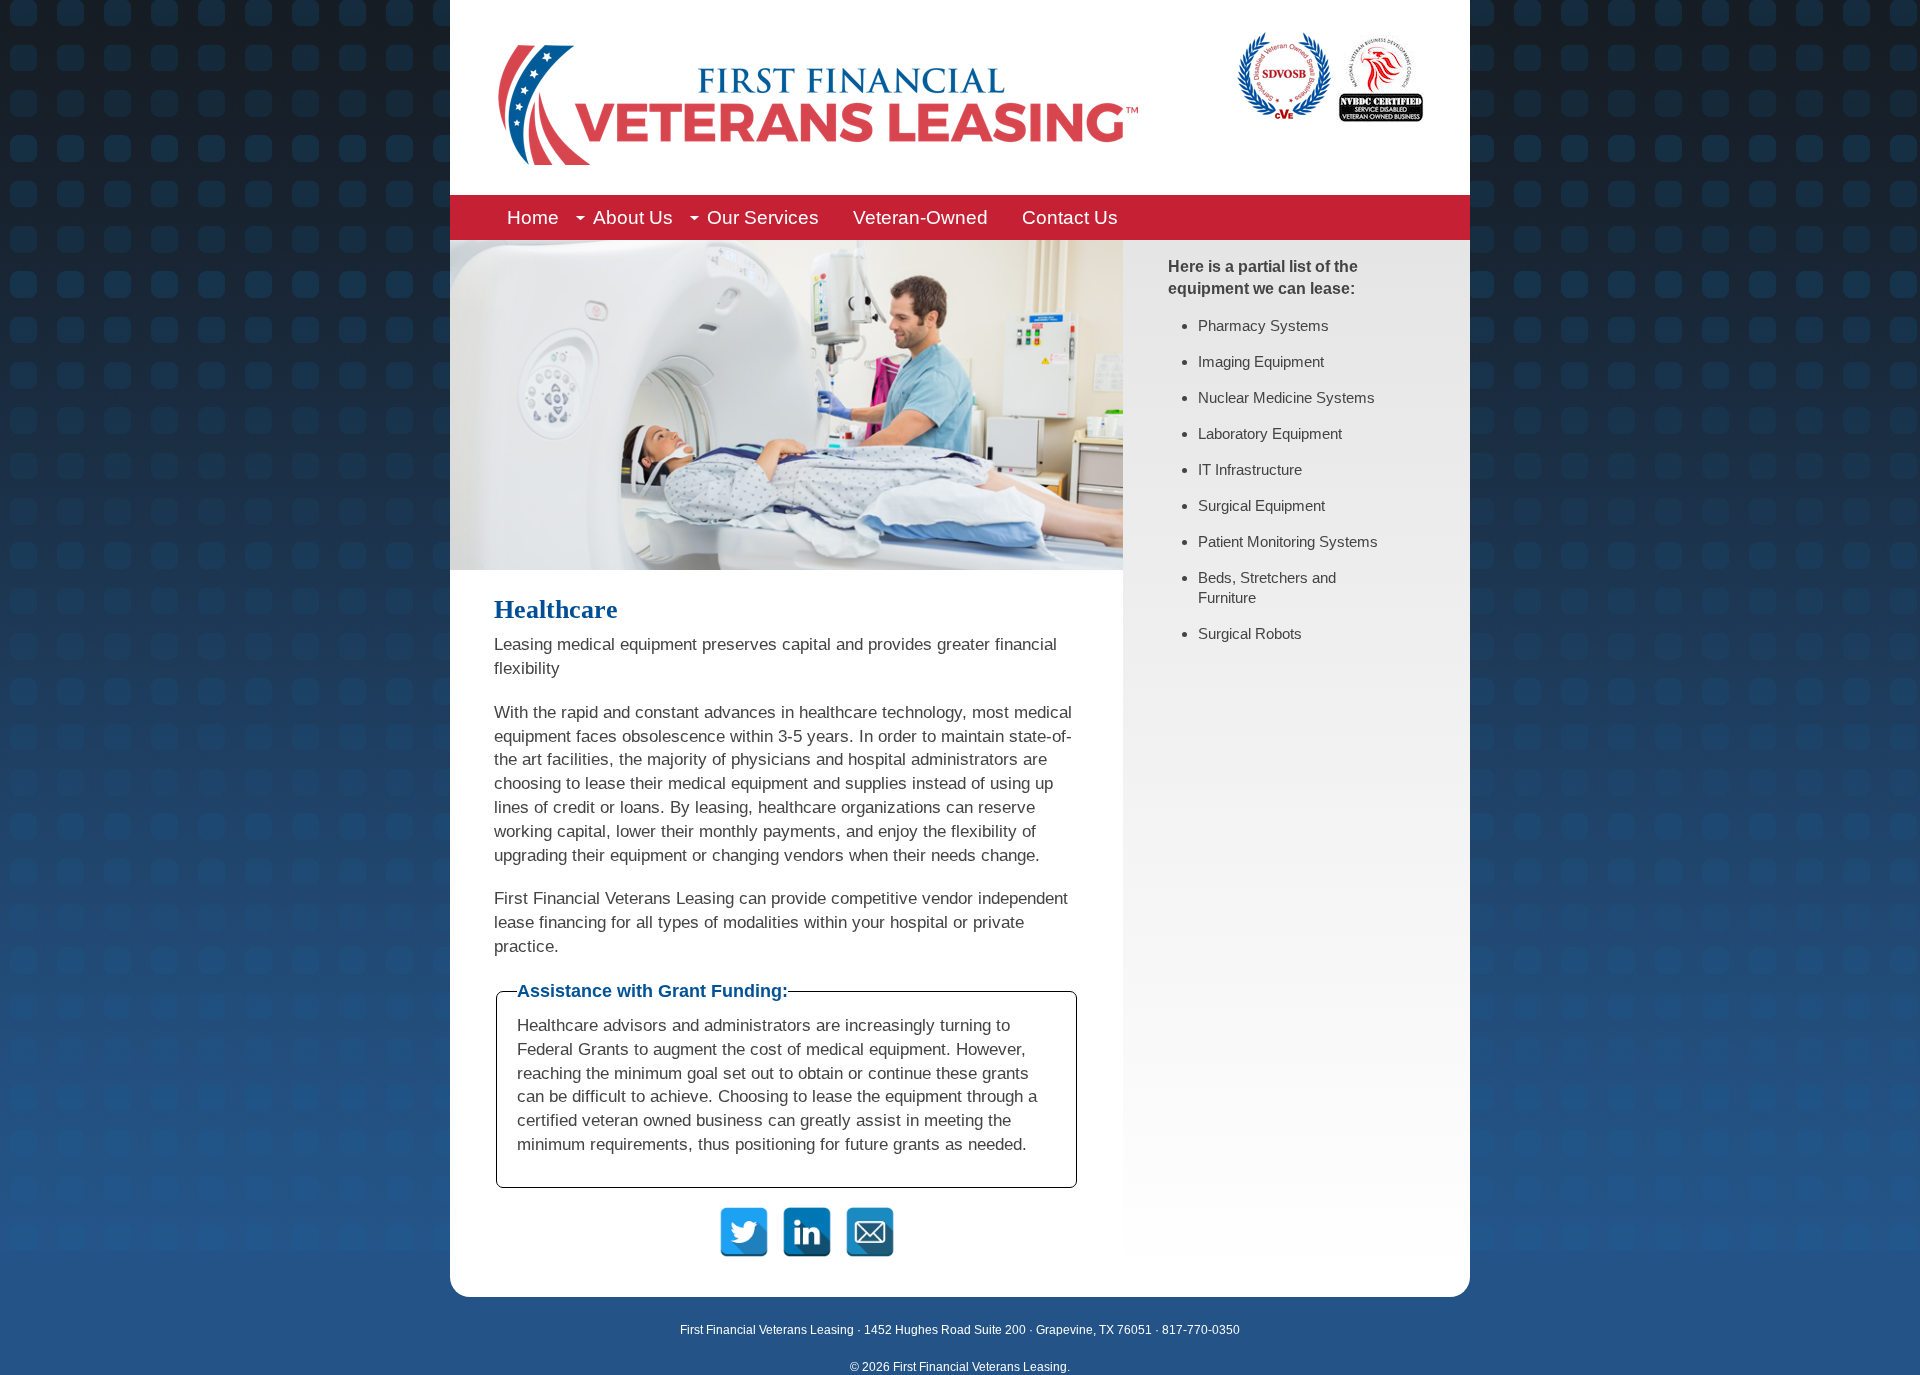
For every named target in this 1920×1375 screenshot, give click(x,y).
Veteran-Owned (920, 217)
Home (533, 217)
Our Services (763, 217)
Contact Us (1070, 217)
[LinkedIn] (806, 1215)
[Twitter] (743, 1215)
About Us (633, 217)
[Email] (869, 1215)
